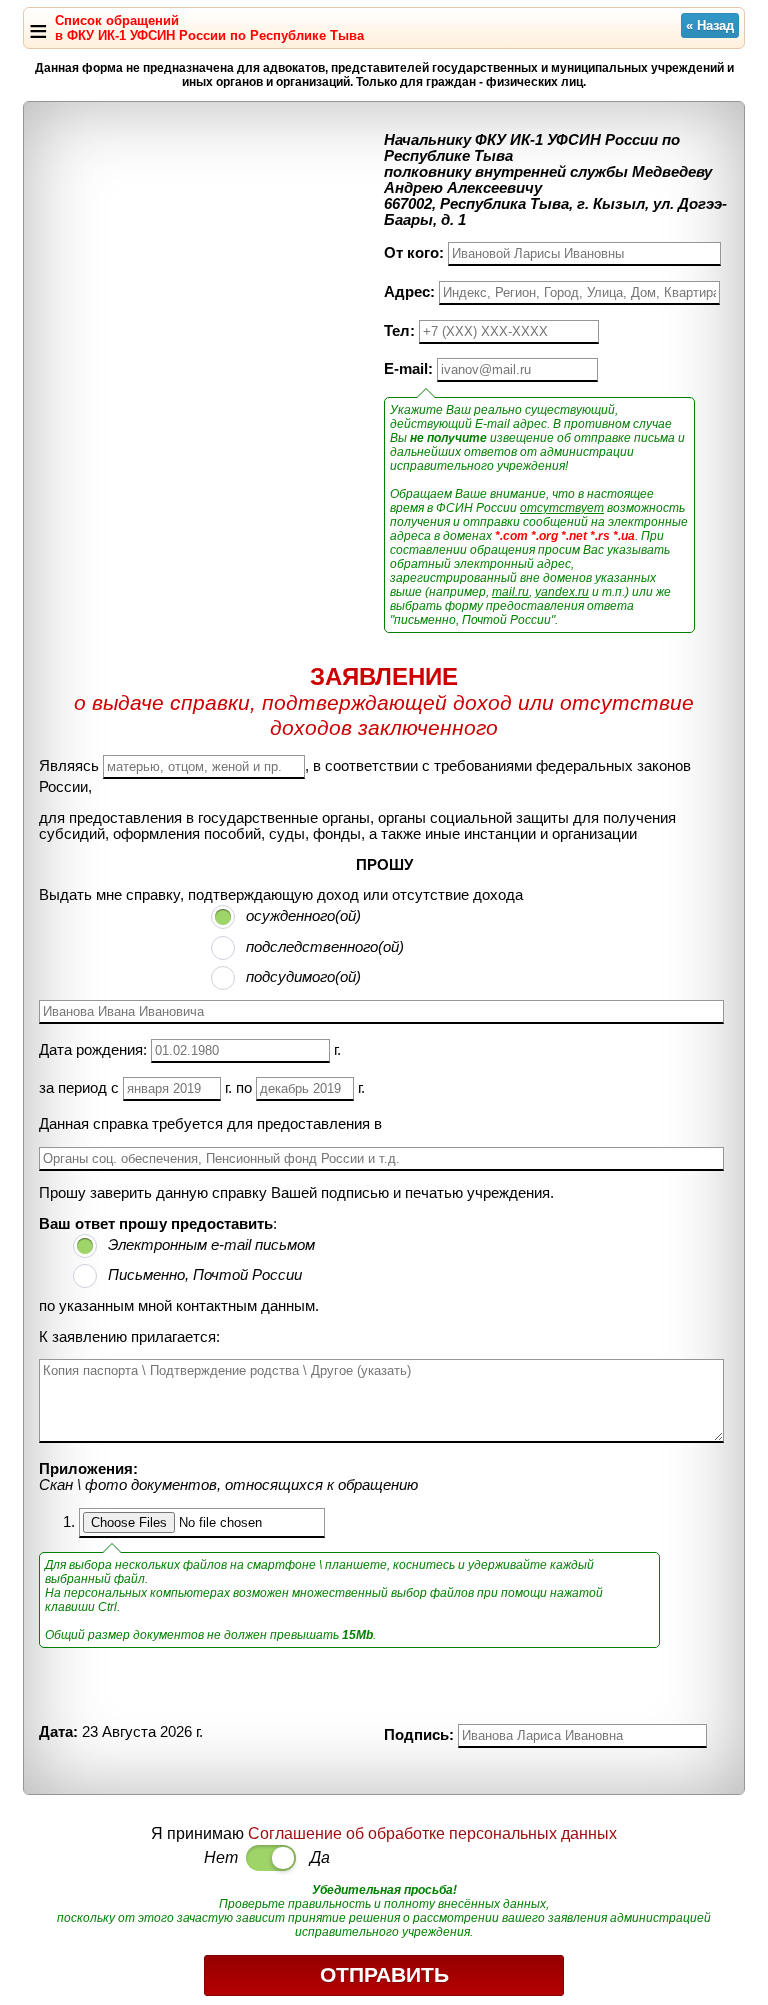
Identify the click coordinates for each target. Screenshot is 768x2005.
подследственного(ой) (325, 947)
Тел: (399, 331)
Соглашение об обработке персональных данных (432, 1833)
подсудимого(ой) (303, 977)
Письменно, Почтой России (205, 1275)
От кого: (414, 253)
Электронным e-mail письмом (211, 1245)
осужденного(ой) (303, 916)
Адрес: (409, 292)
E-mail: (408, 369)
